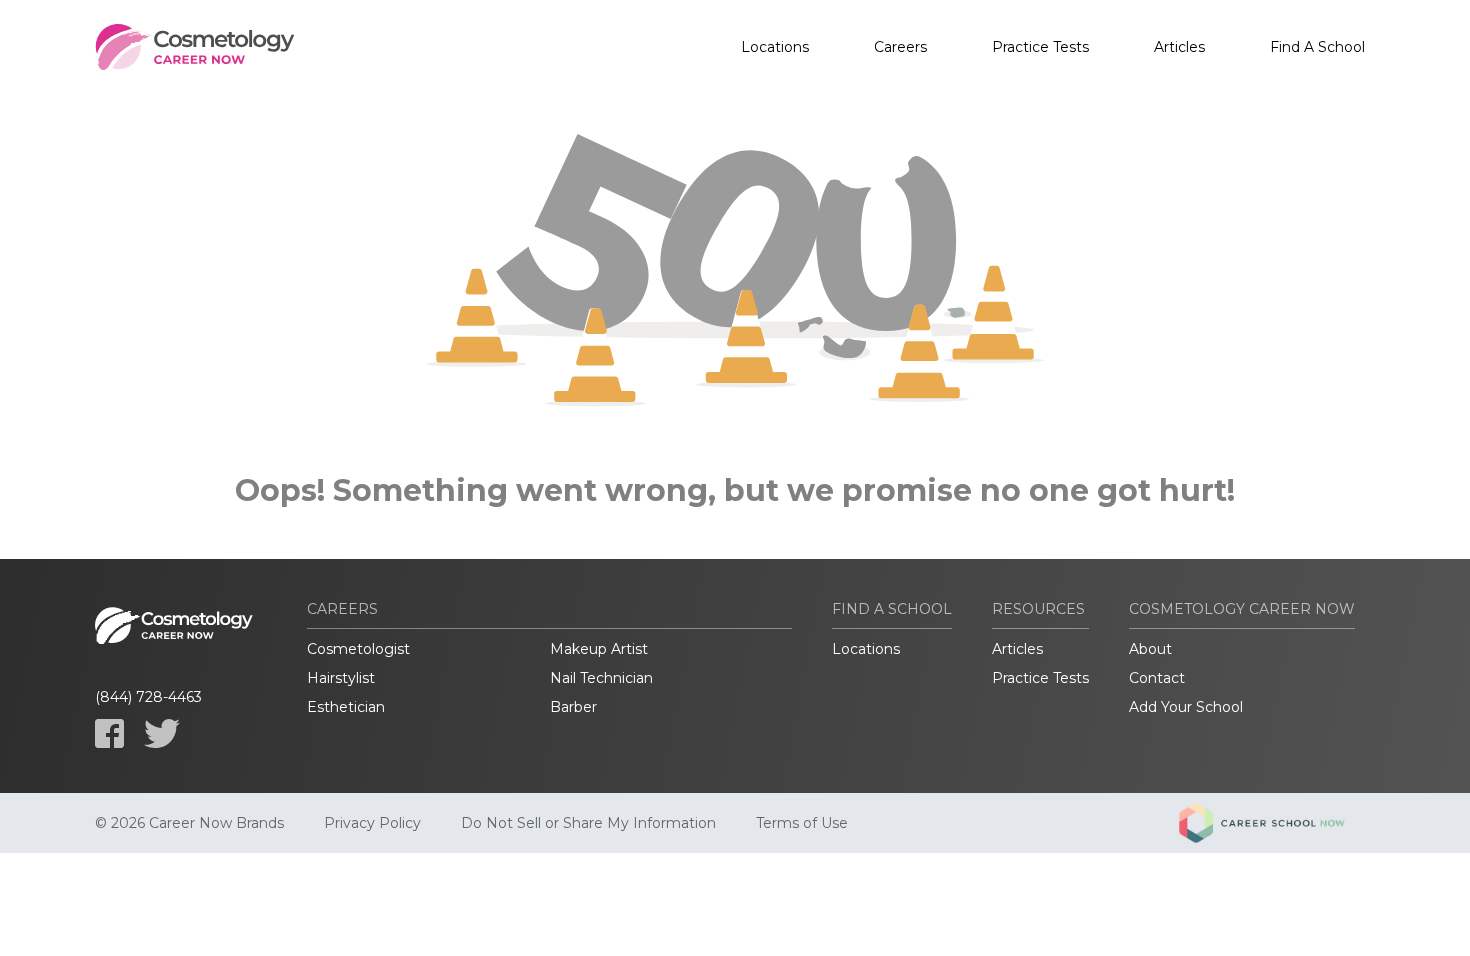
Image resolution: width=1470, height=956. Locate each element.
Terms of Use (802, 823)
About (1150, 649)
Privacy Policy (372, 823)
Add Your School (1186, 707)
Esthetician (346, 707)
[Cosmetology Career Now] (195, 47)
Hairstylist (341, 678)
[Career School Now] (1277, 823)
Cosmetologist (358, 649)
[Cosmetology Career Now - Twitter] (162, 733)
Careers (900, 47)
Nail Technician (601, 678)
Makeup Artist (599, 649)
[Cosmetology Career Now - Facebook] (109, 733)
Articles (1179, 47)
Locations (775, 47)
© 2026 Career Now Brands (189, 823)
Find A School (1317, 47)
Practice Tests (1040, 47)
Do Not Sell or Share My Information (588, 823)
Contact (1157, 678)
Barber (573, 707)
